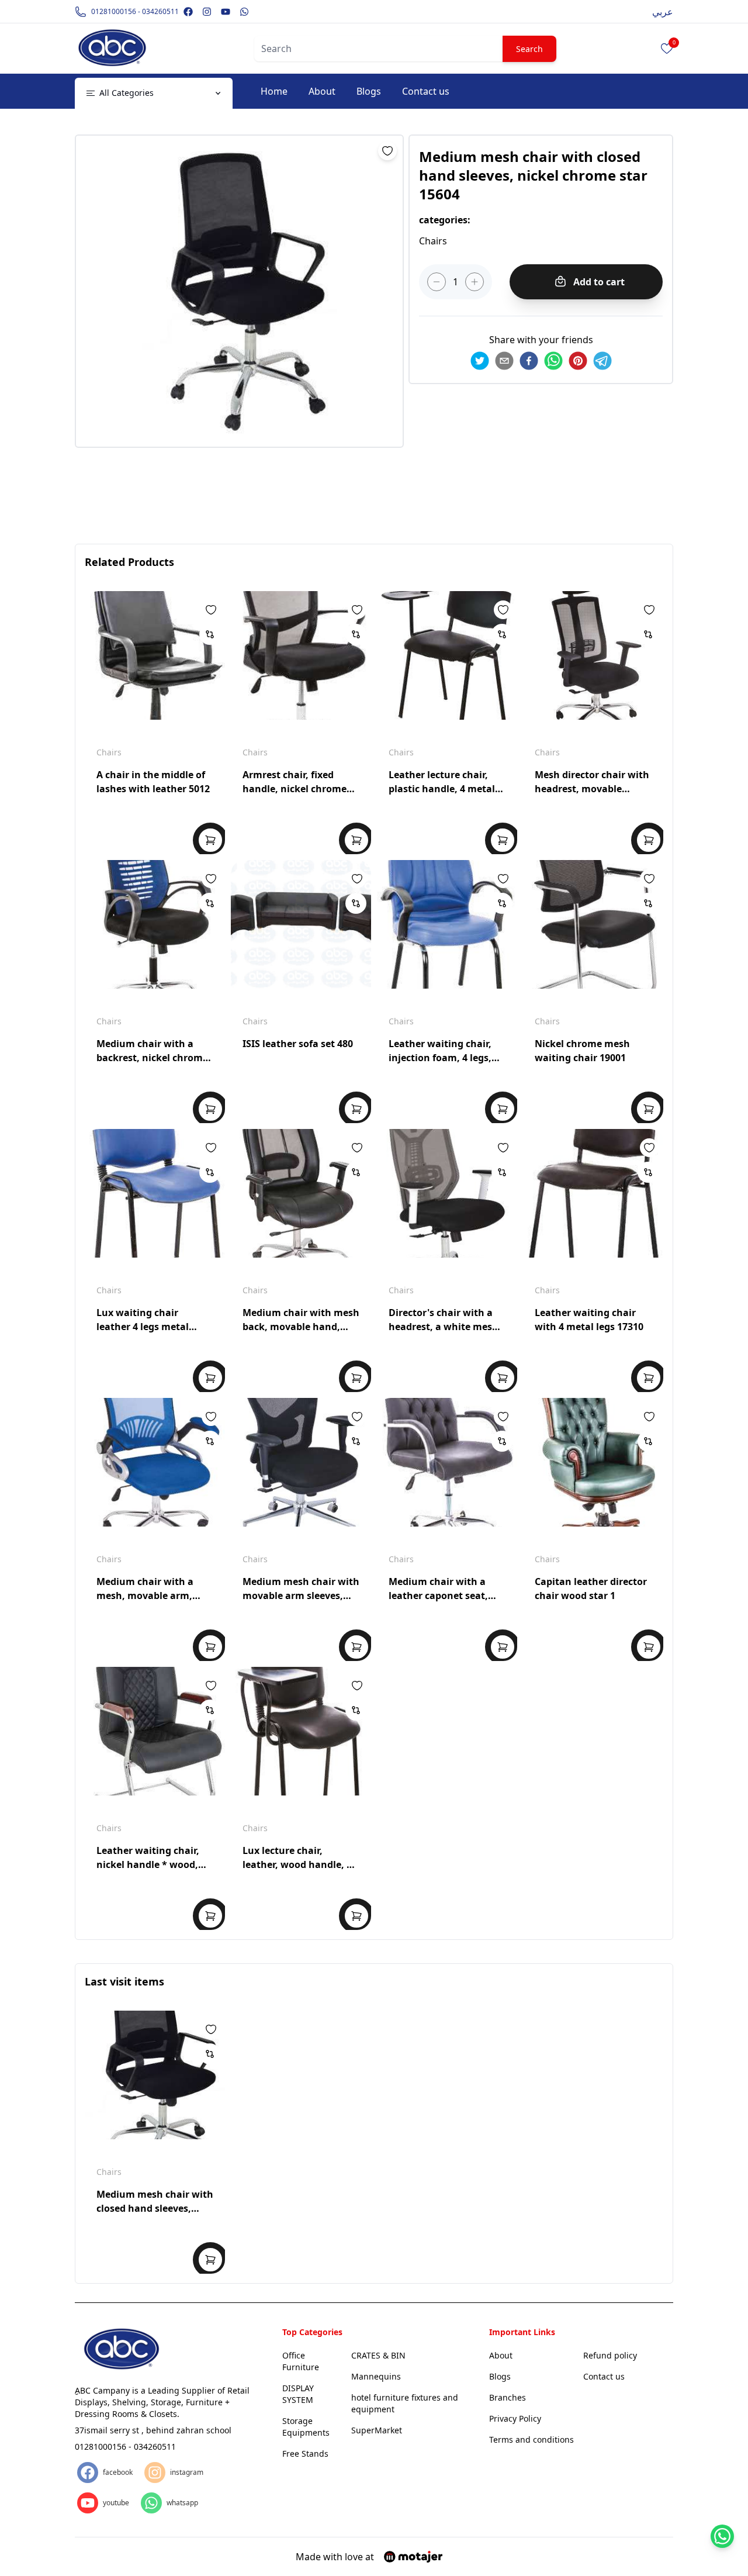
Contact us (426, 91)
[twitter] (480, 361)
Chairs (109, 752)
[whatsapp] (553, 361)
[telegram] (602, 361)
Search (529, 49)
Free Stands (305, 2454)
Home (274, 91)
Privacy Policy (515, 2418)
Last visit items (124, 1981)
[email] (504, 361)
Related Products (129, 562)
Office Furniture (301, 2361)
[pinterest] (578, 361)
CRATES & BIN (378, 2355)
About (322, 91)
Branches (508, 2397)
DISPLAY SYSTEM (298, 2394)
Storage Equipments (306, 2427)
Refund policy (610, 2355)
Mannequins (376, 2376)
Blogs (369, 91)
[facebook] (529, 361)
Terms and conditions (531, 2439)
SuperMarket (377, 2430)
